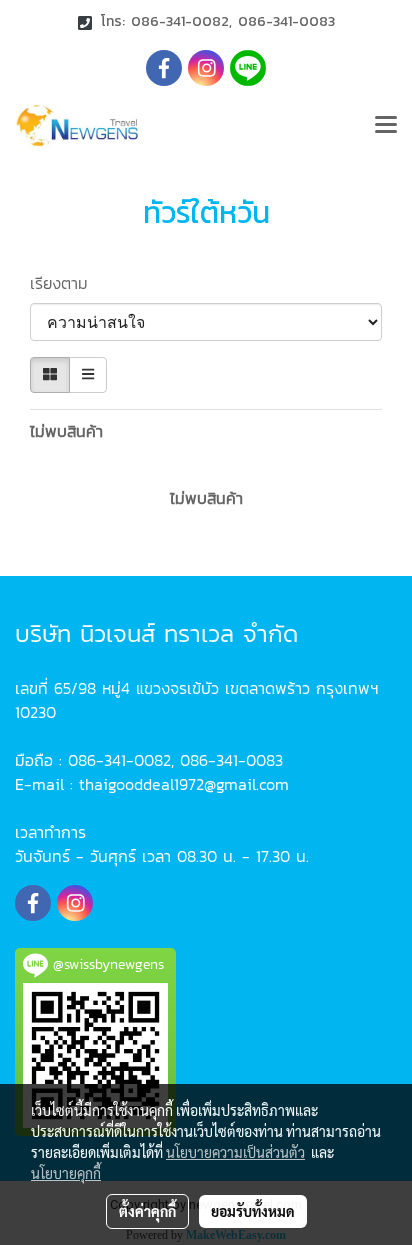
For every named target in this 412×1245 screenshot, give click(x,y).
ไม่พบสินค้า (66, 431)
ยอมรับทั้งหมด (253, 1211)
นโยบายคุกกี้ (66, 1173)
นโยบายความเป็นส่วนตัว (235, 1152)
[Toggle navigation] (386, 126)
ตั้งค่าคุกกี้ (147, 1211)
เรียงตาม (68, 283)
